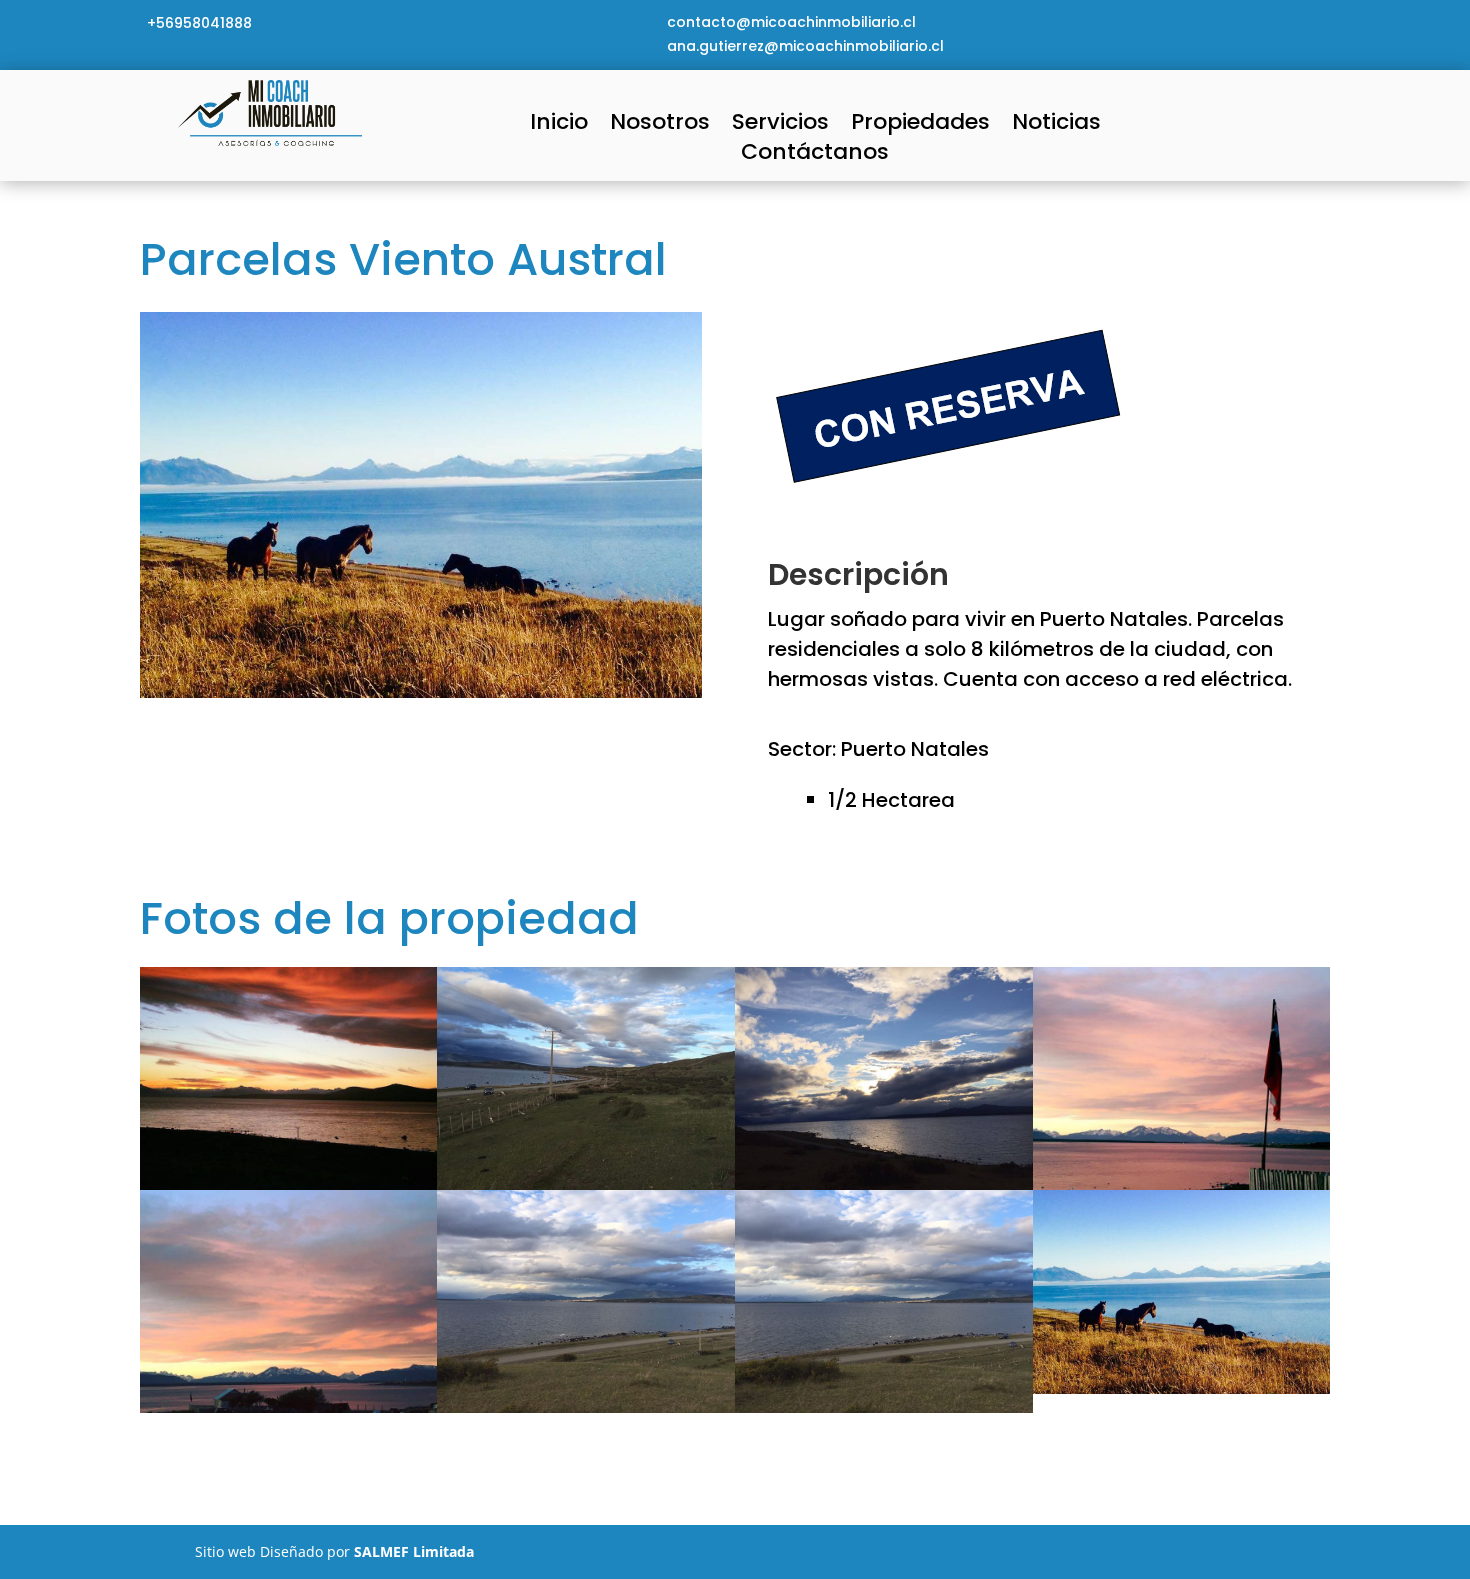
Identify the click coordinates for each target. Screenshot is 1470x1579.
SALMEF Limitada (414, 1551)
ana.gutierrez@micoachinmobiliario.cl (805, 46)
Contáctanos (815, 156)
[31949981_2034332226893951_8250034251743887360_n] (289, 1412)
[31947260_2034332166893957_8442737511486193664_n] (1182, 1393)
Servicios (780, 126)
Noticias (1056, 126)
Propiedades (920, 126)
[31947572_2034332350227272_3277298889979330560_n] (586, 1412)
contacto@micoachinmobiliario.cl (791, 22)
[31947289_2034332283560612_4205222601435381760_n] (884, 1412)
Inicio (559, 126)
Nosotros (660, 126)
